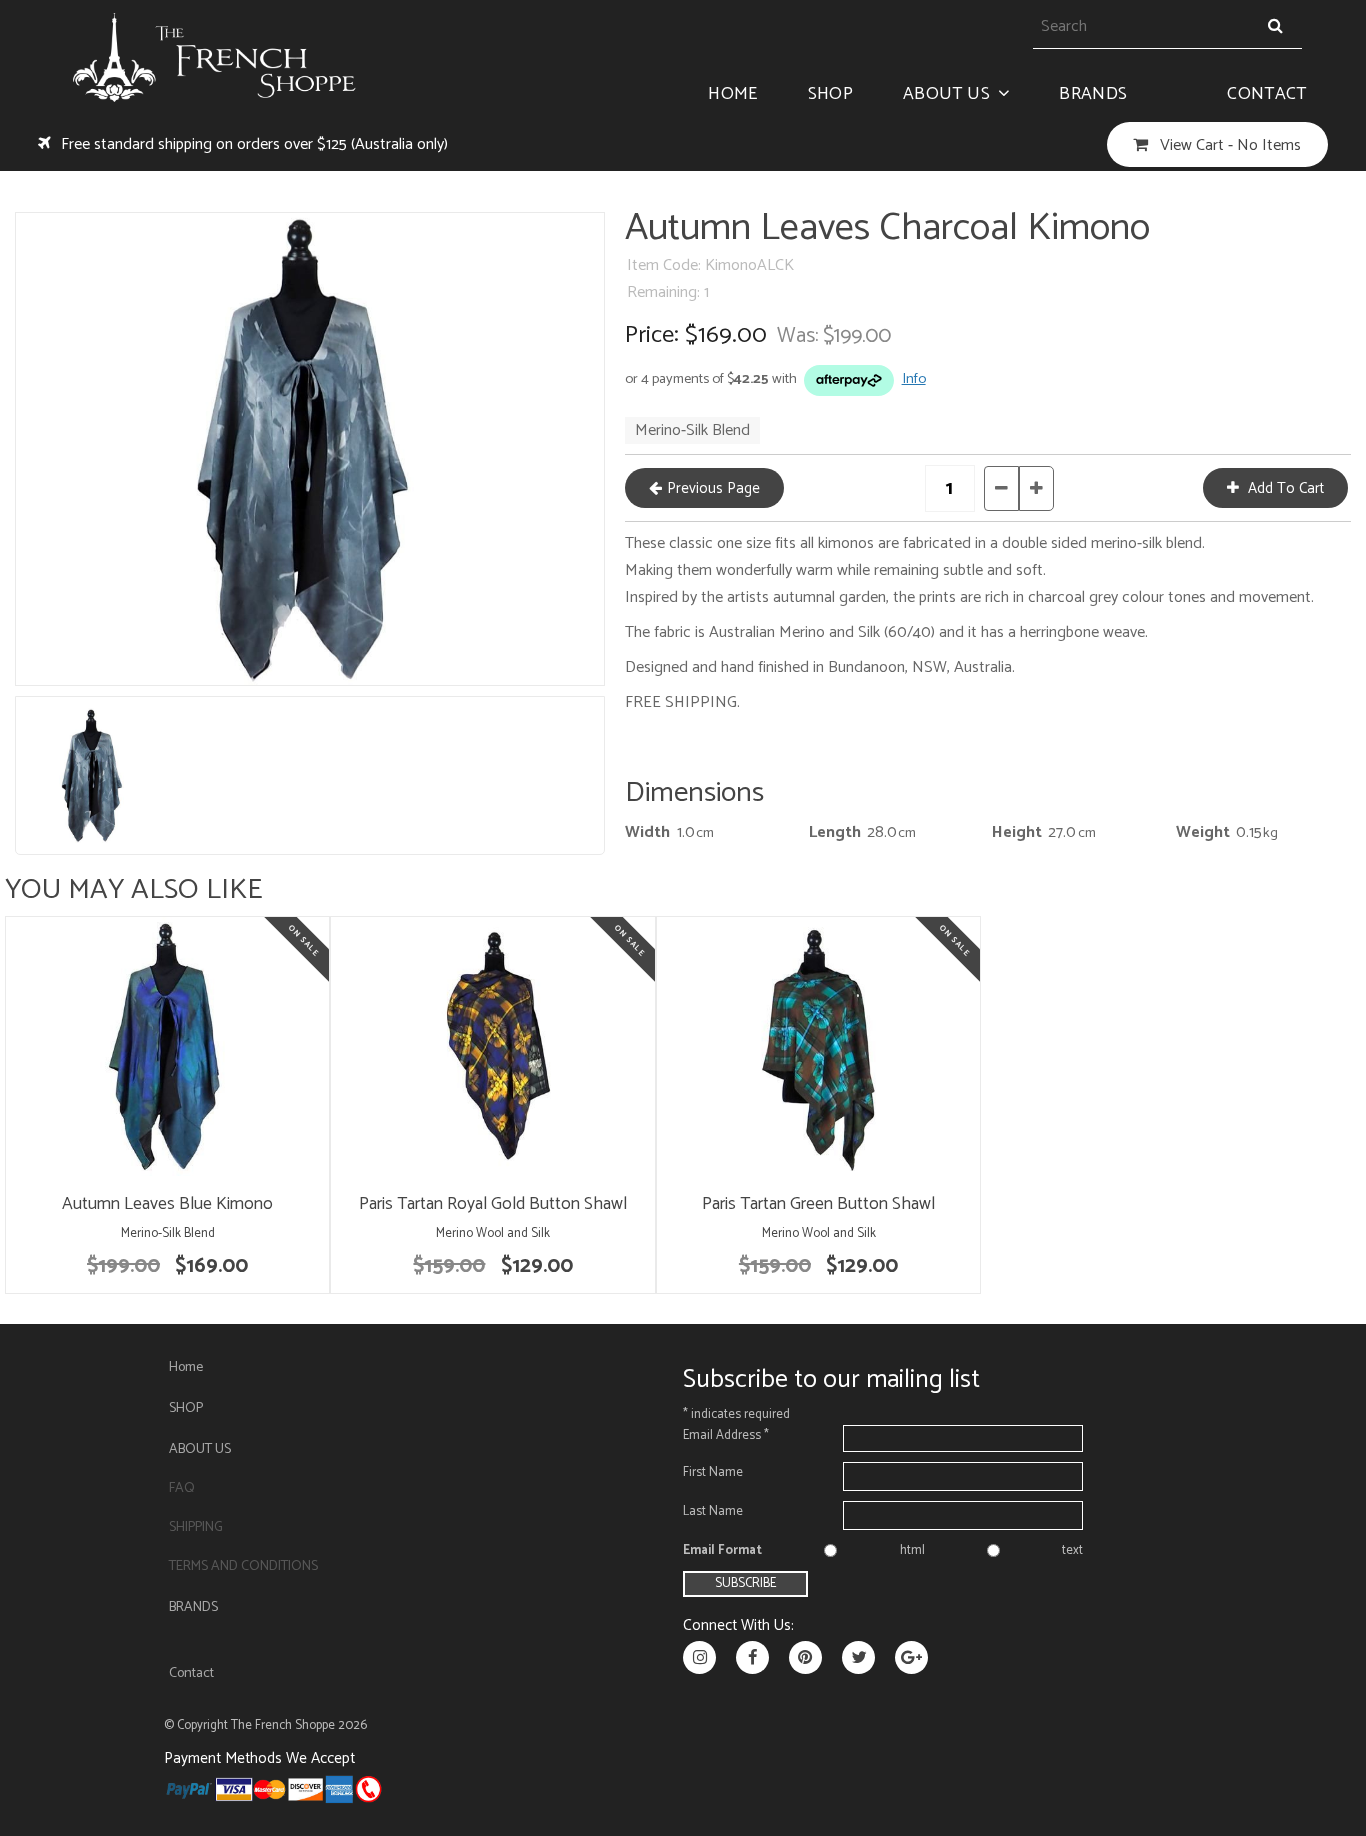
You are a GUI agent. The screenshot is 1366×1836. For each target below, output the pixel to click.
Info (914, 379)
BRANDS (1093, 94)
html (912, 1550)
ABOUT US (946, 94)
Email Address (726, 1435)
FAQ (182, 1488)
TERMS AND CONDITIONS (243, 1566)
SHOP (830, 94)
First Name (713, 1472)
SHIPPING (196, 1527)
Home (732, 94)
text (1072, 1550)
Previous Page (713, 488)
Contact (1266, 94)
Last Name (713, 1511)
